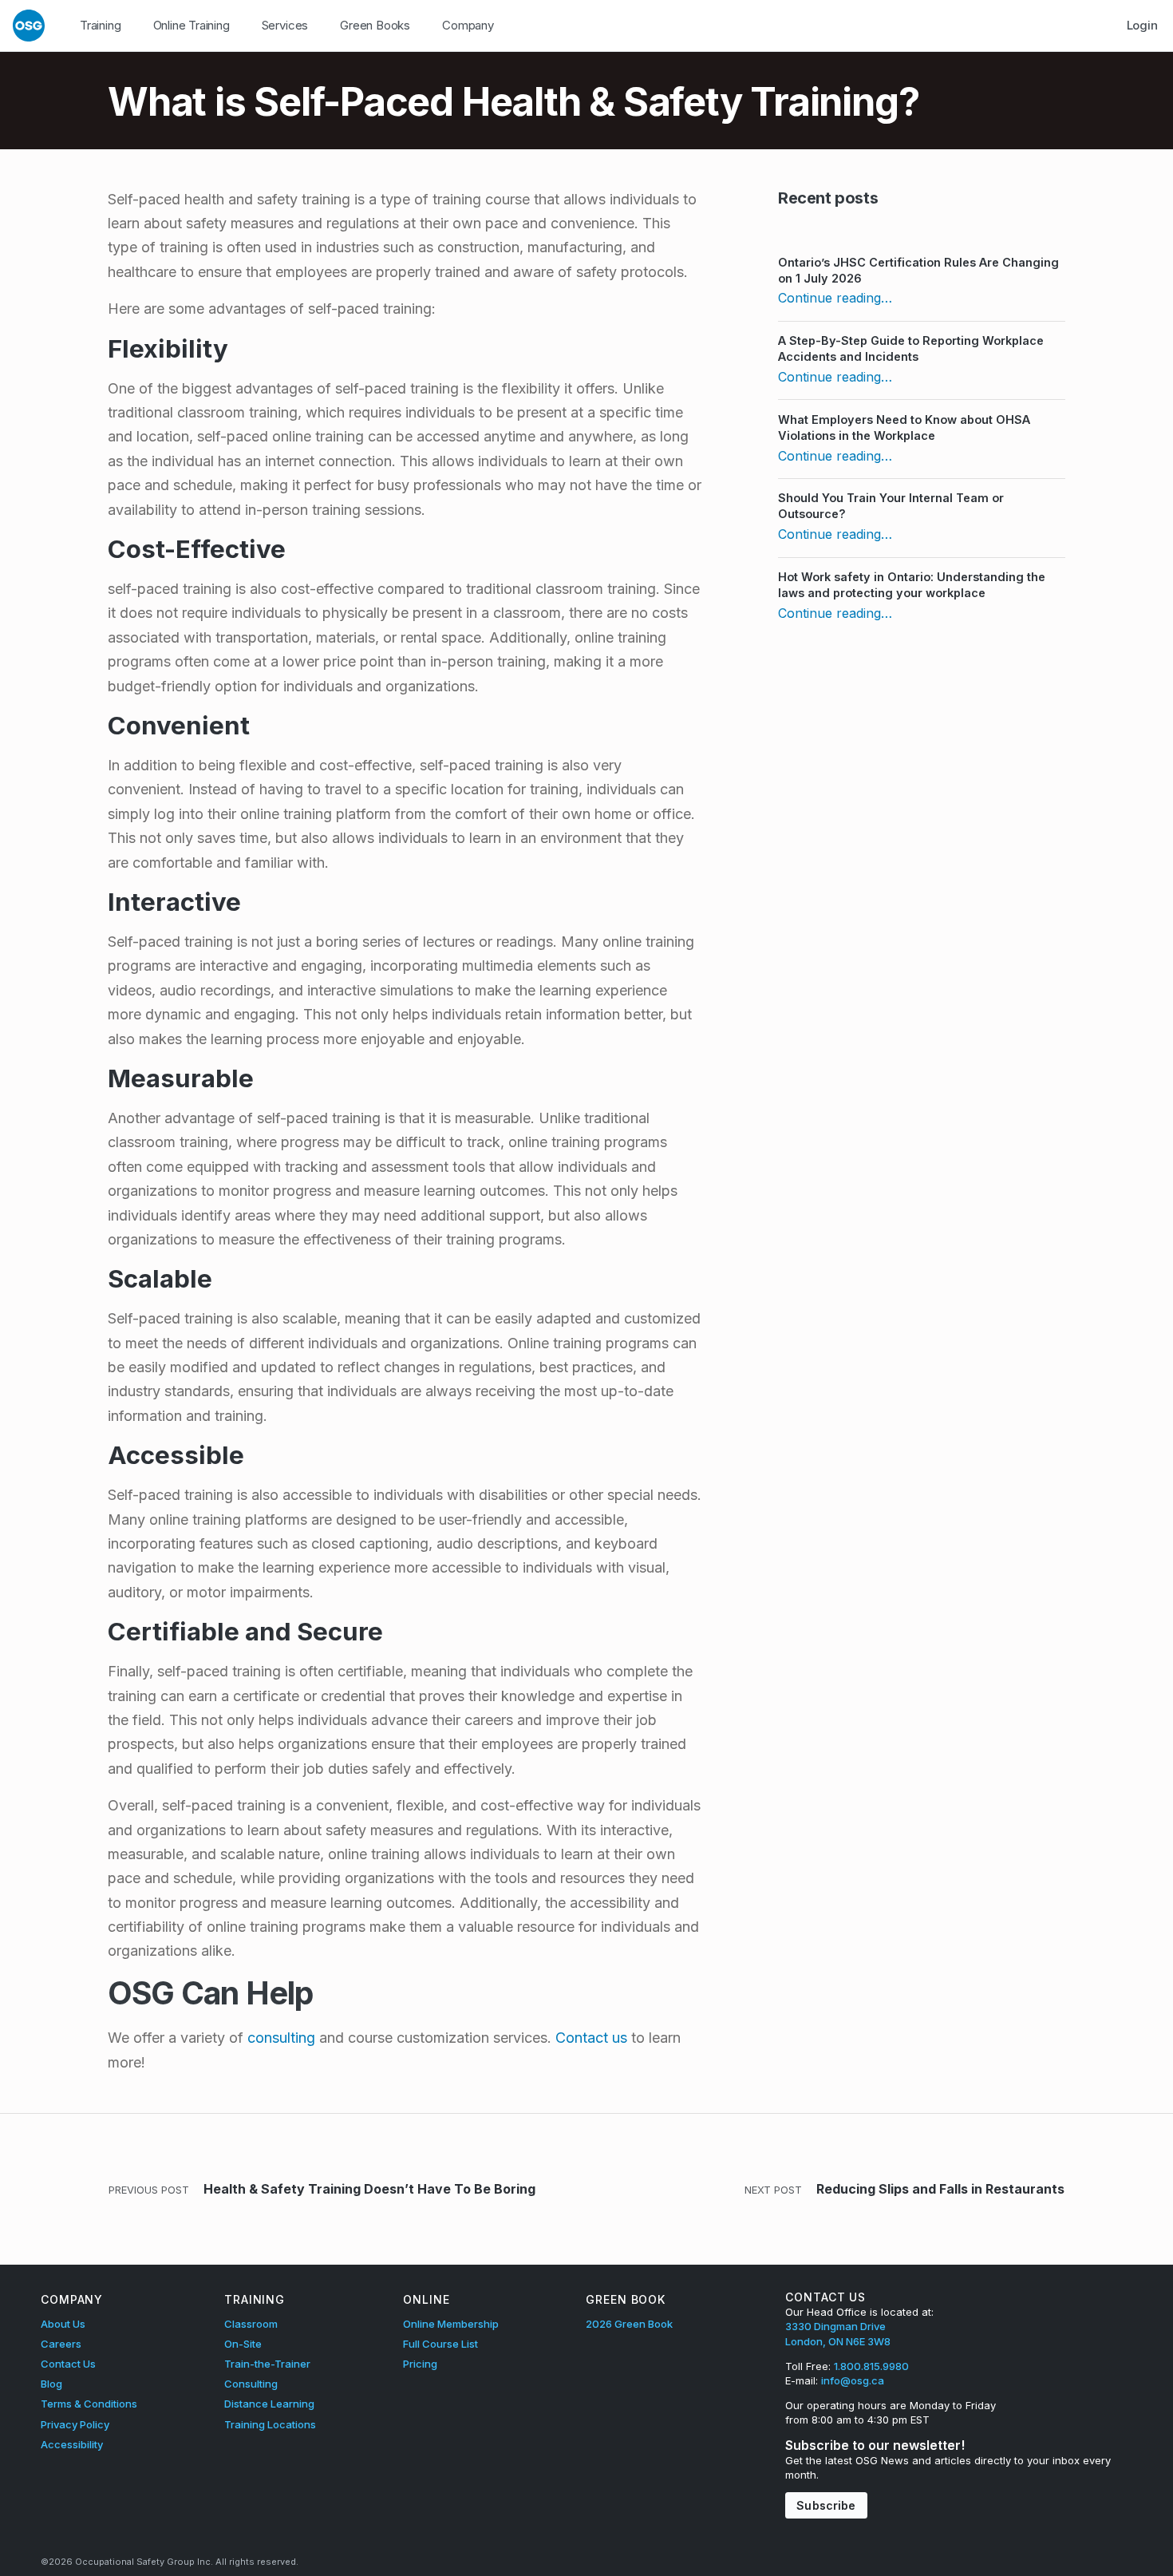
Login (1142, 25)
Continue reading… (835, 298)
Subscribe (826, 2505)
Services (285, 25)
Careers (61, 2344)
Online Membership (451, 2324)
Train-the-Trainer (267, 2364)
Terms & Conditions (89, 2404)
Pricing (420, 2364)
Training (101, 25)
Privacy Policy (75, 2424)
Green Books (375, 25)
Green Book (626, 2299)
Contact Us (68, 2364)
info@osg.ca (853, 2380)
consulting (281, 2038)
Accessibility (72, 2444)
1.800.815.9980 (871, 2366)
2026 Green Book (629, 2324)
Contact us (591, 2038)
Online (426, 2299)
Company (468, 25)
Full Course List (440, 2344)
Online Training (192, 25)
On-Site (243, 2344)
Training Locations (270, 2424)
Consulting (251, 2384)
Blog (51, 2384)
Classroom (251, 2324)
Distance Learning (269, 2404)
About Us (63, 2324)
